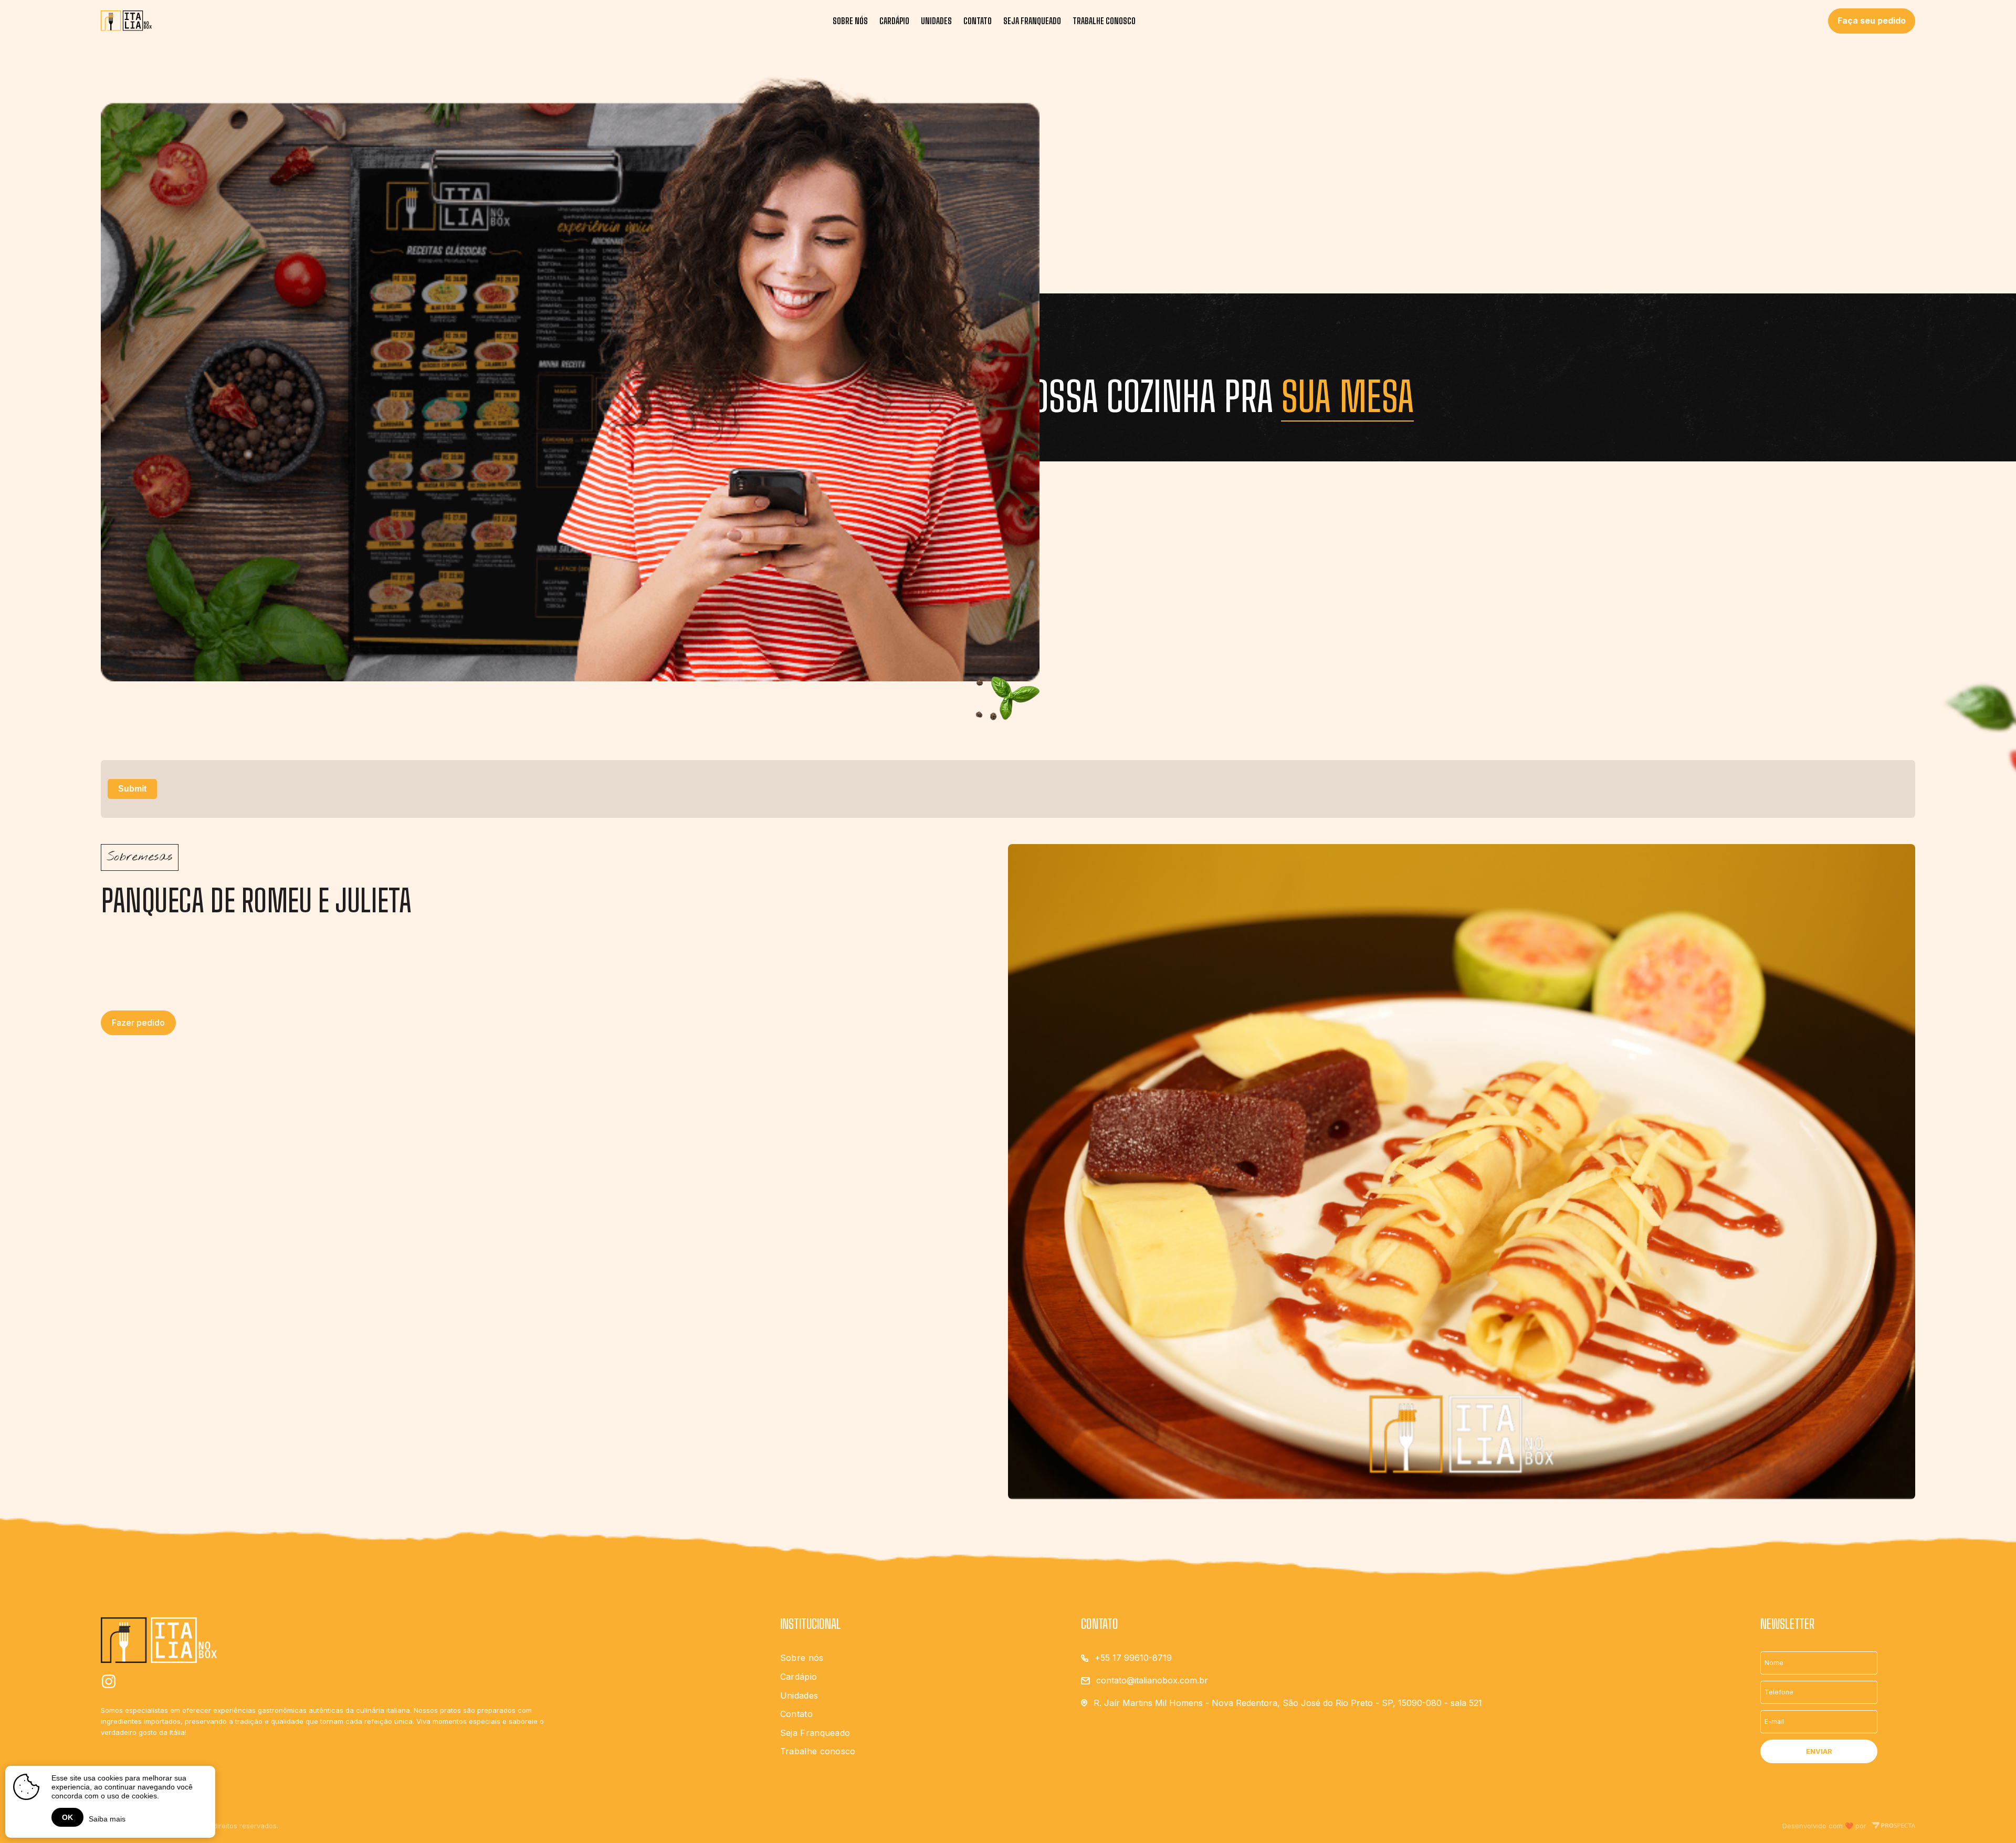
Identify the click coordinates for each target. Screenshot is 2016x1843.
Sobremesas (140, 857)
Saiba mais (107, 1819)
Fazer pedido (138, 1023)
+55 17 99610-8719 (1133, 1658)
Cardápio (894, 21)
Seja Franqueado (1032, 21)
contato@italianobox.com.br (1152, 1680)
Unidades (936, 21)
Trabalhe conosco (1104, 21)
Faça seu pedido (1872, 20)
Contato (978, 21)
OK (67, 1817)
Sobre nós (850, 21)
